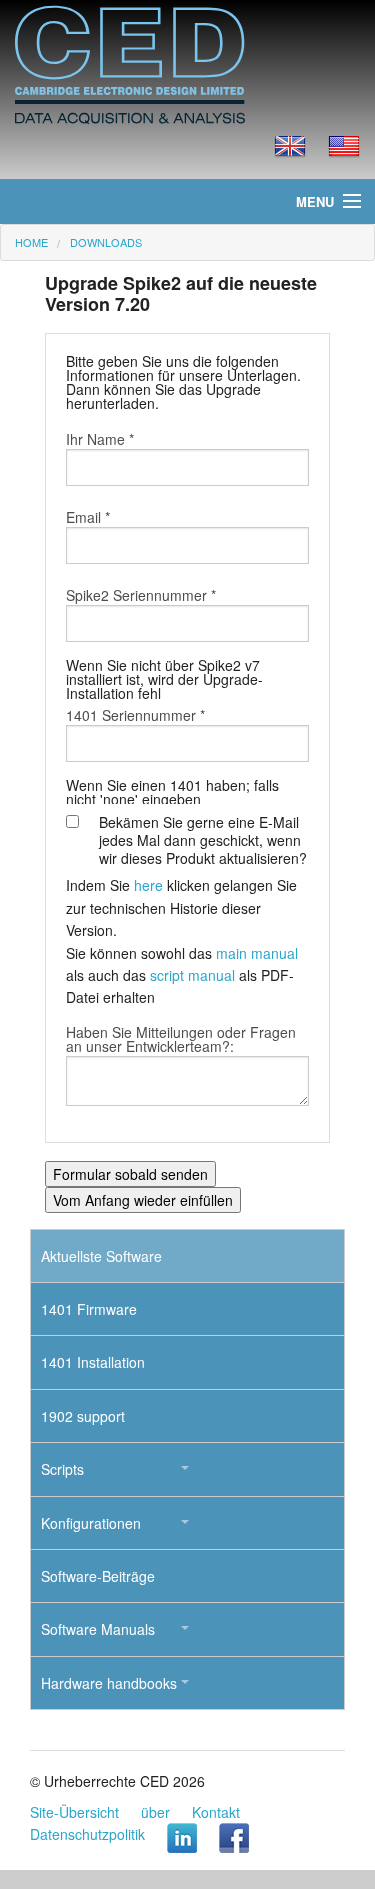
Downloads (106, 242)
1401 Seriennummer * (135, 715)
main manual (257, 953)
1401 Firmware (89, 1309)
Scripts (62, 1469)
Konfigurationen (91, 1523)
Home (31, 242)
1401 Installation (93, 1362)
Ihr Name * (100, 439)
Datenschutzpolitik (87, 1834)
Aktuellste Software (101, 1256)
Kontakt (216, 1812)
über (155, 1812)
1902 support (83, 1416)
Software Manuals (98, 1629)
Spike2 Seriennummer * (141, 595)
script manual (192, 975)
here (148, 885)
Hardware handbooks (109, 1683)
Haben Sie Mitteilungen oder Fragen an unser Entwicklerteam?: (181, 1039)
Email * (88, 517)
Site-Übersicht (74, 1812)
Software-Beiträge (98, 1576)
